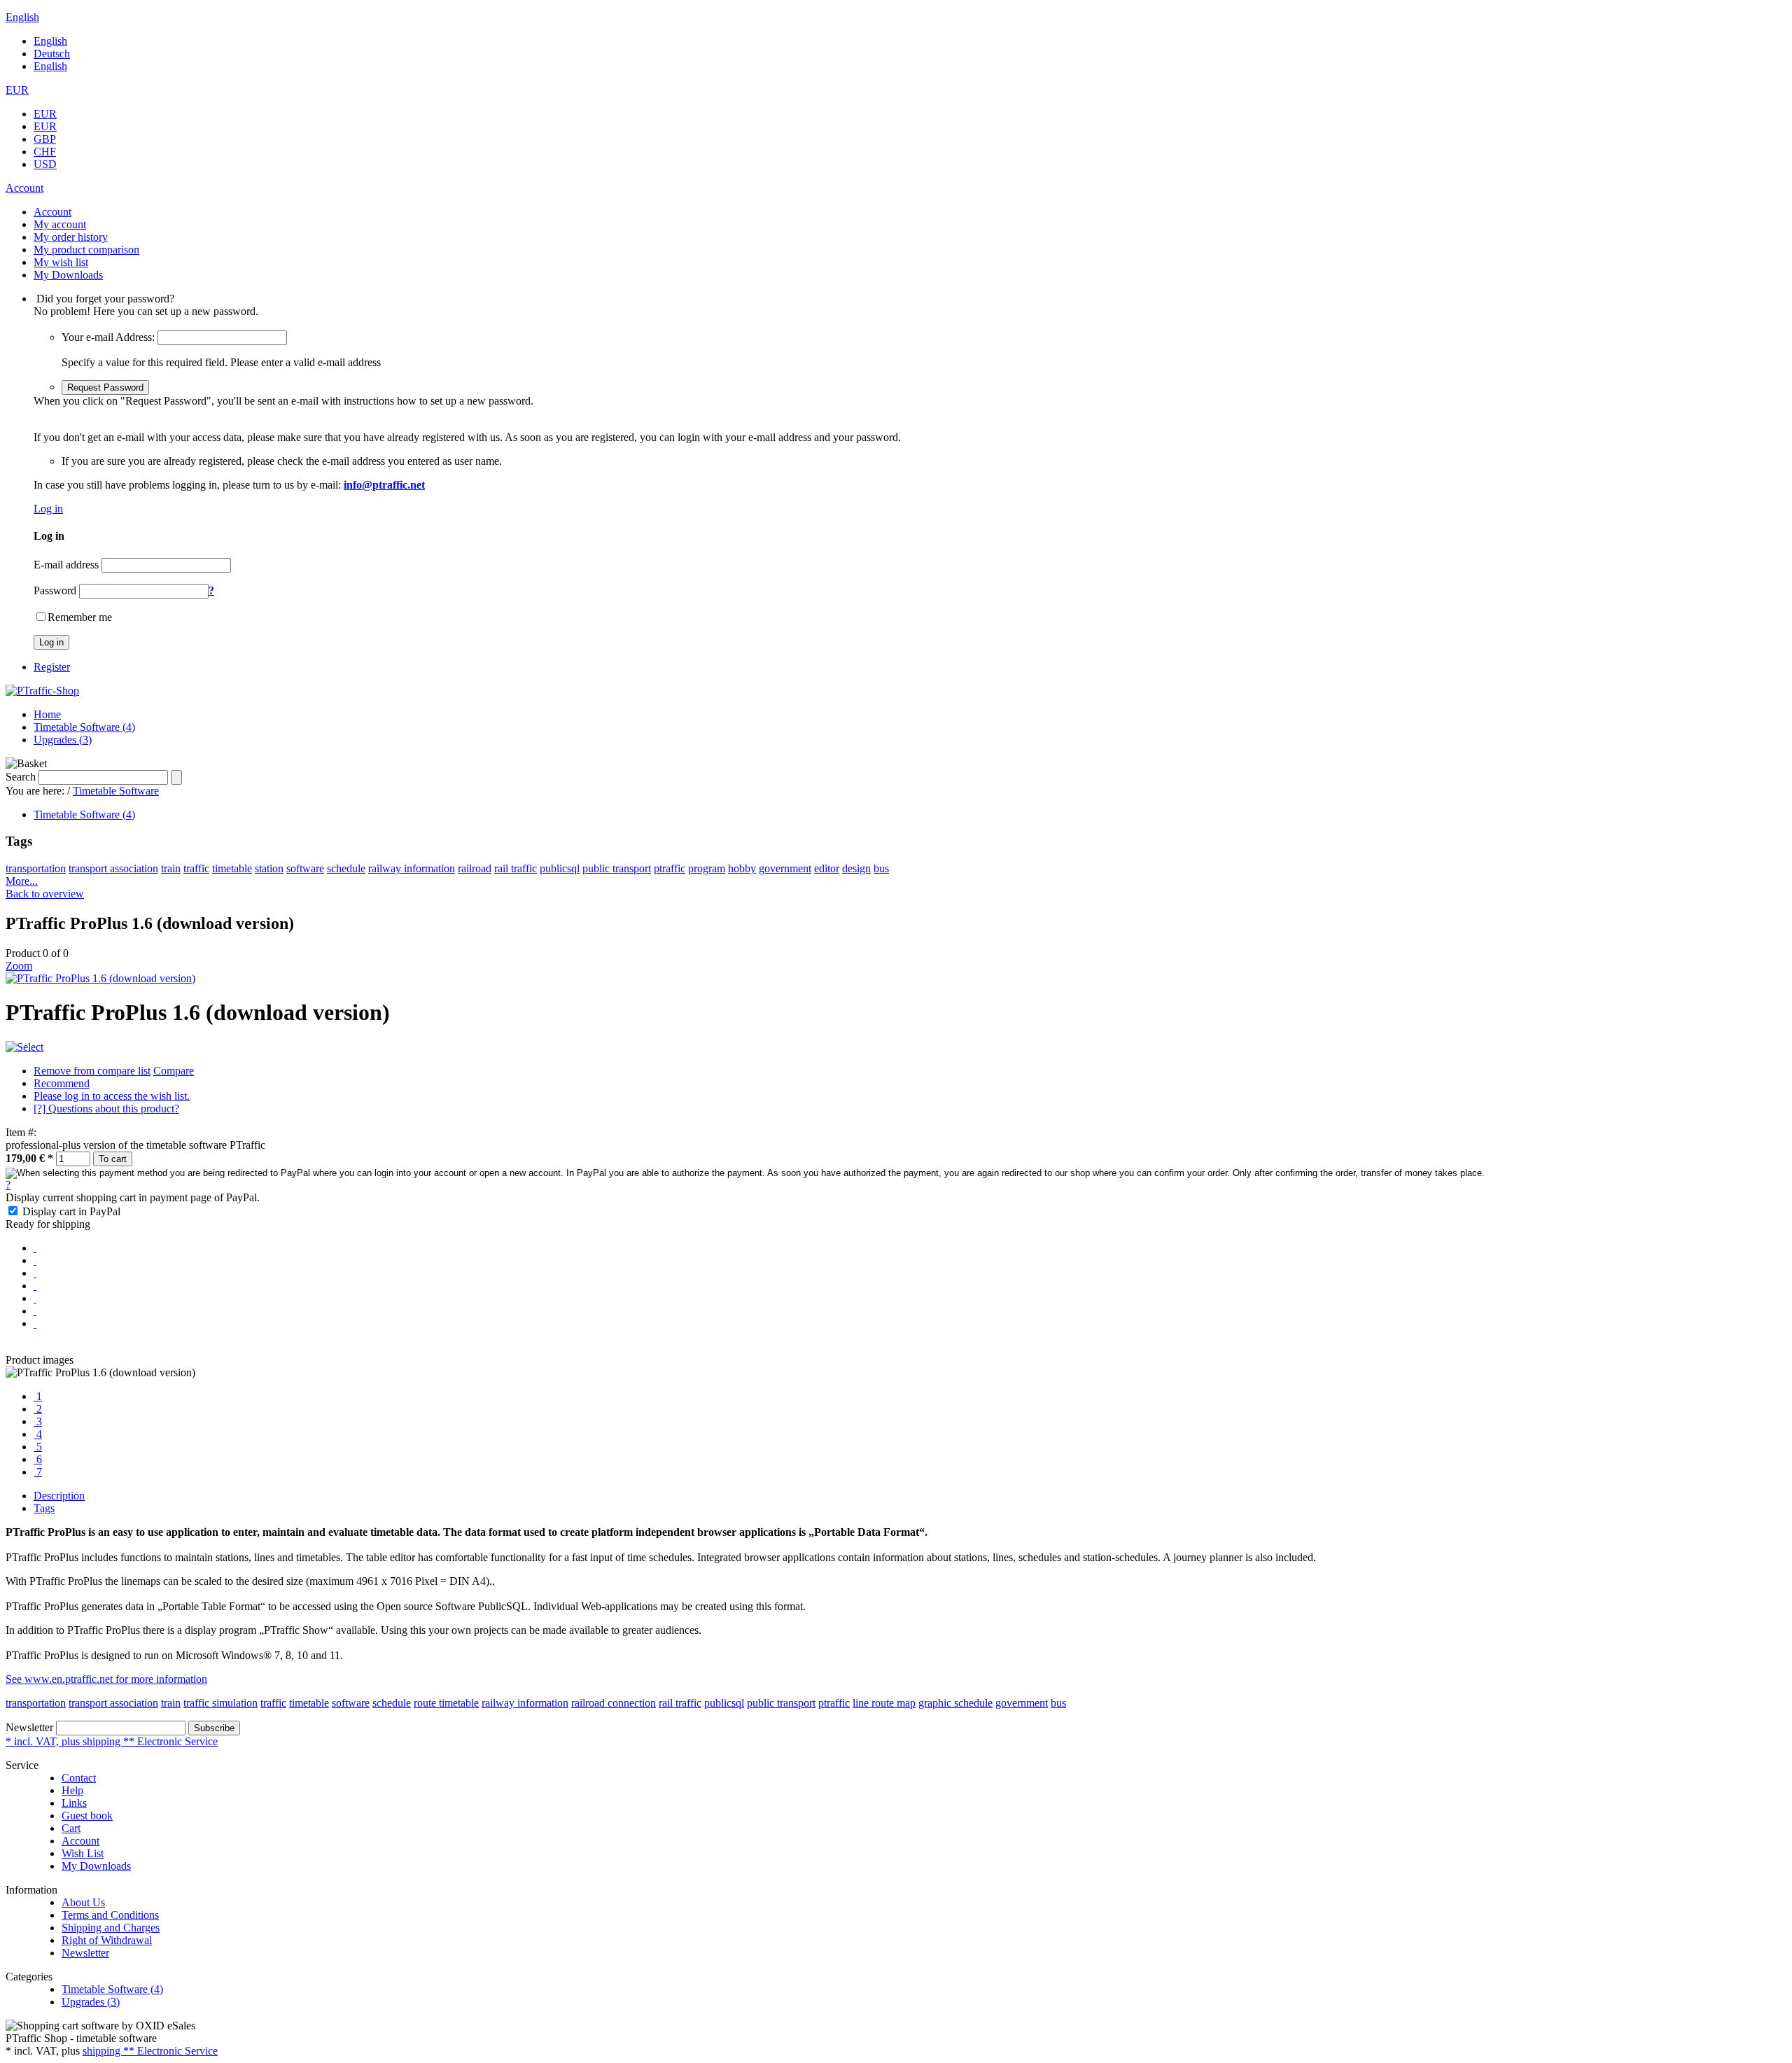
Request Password (105, 387)
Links (74, 1803)
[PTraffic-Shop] (42, 691)
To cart (113, 1159)
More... (22, 881)
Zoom (19, 966)
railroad (475, 868)
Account (80, 1841)
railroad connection (614, 1703)
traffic (196, 868)
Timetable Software (116, 791)
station (269, 868)
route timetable (446, 1703)
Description (59, 1496)
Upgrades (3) (63, 740)
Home (47, 714)
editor (827, 868)
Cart (71, 1828)
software (305, 868)
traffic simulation (220, 1703)
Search (21, 777)
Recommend (62, 1083)
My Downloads (96, 1866)
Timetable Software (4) (84, 727)
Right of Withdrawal (107, 1940)
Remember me (80, 617)
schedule (346, 868)
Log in (48, 509)
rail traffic (516, 868)
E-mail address (66, 565)
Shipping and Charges (111, 1928)
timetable (232, 868)
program (707, 868)
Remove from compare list (92, 1071)
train (171, 868)
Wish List (83, 1853)
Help (72, 1790)
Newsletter (29, 1727)
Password (55, 590)
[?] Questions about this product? (106, 1109)
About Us (83, 1902)
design (856, 868)
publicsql (560, 868)
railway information (412, 868)
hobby (742, 868)
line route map (884, 1703)
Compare (174, 1071)
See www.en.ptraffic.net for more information (106, 1679)
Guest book (87, 1816)
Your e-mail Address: (108, 337)
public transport (617, 868)
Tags (44, 1508)
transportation (36, 868)
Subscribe (214, 1728)
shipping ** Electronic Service (150, 2051)
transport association (113, 868)
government (785, 868)
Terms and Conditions (110, 1915)
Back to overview (45, 894)
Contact (79, 1778)
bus (881, 868)
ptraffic (670, 868)
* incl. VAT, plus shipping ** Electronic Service (112, 1741)
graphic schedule (955, 1703)
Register (52, 667)
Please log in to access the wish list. (112, 1096)
